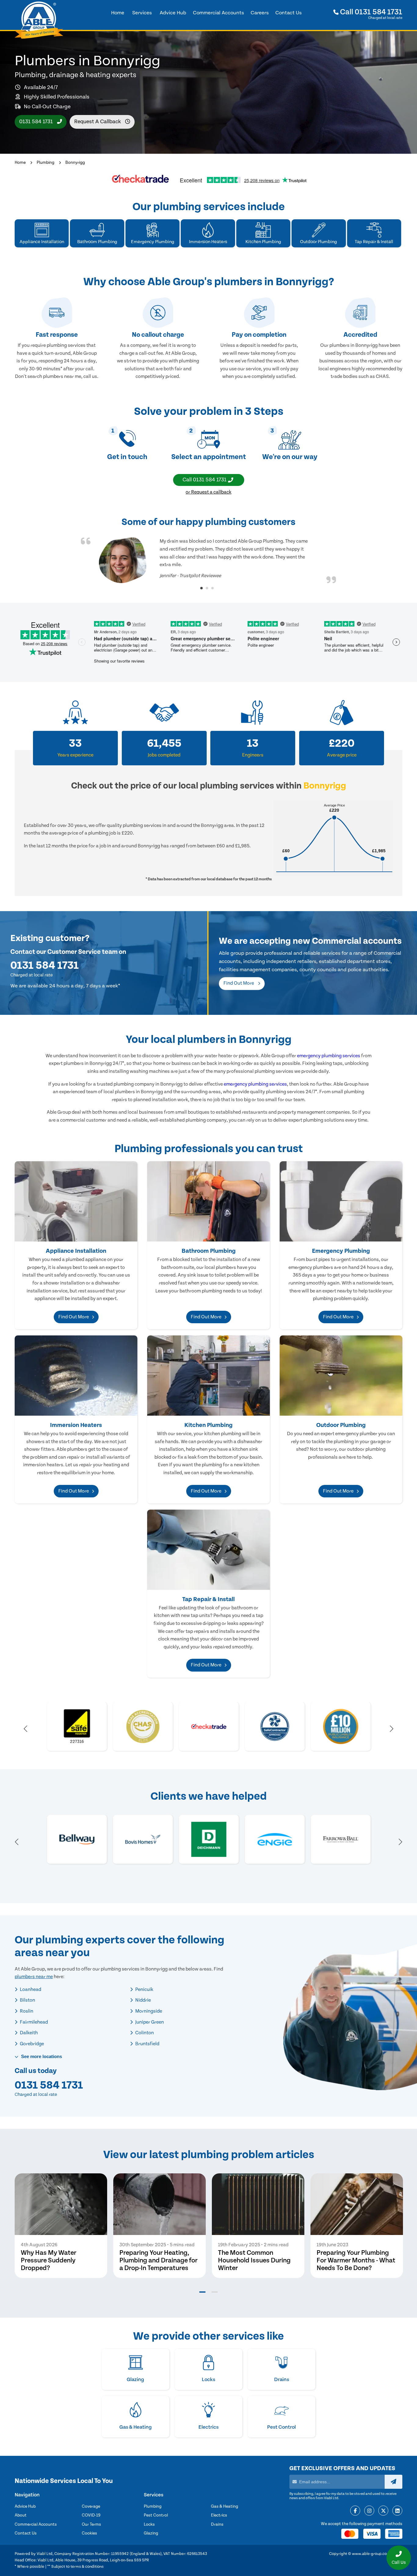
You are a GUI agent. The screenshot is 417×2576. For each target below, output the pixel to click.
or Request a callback (209, 492)
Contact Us (26, 2533)
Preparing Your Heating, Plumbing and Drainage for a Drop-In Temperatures (158, 2260)
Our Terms (91, 2524)
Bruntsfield (147, 2044)
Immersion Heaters (76, 1425)
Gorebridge (31, 2044)
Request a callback (98, 122)
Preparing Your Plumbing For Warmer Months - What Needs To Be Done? (356, 2260)
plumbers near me (34, 1977)
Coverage (91, 2506)
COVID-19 (91, 2515)
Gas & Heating (225, 2506)
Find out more (239, 983)
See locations (41, 2056)
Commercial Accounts (36, 2524)
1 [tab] (201, 588)
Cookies (89, 2533)
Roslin (26, 2011)
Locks (149, 2524)
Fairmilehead (33, 2022)
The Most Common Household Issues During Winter (254, 2260)
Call (370, 12)
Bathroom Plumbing (209, 1251)
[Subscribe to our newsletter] (393, 2482)
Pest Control (156, 2515)
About (21, 2515)
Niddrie (143, 2000)
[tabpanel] (209, 560)
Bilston (27, 2000)
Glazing (151, 2533)
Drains (217, 2524)
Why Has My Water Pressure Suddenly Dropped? (49, 2260)
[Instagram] (369, 2511)
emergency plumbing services (329, 1056)
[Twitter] (383, 2511)
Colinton (144, 2033)
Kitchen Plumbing (209, 1425)
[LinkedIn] (397, 2511)
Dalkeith (28, 2033)
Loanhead (30, 1989)
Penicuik (144, 1989)
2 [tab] (207, 588)
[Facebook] (355, 2511)
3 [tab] (212, 588)
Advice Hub (25, 2506)
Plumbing (45, 163)
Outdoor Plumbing (341, 1425)
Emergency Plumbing (341, 1251)
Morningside (148, 2011)
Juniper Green (149, 2022)
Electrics (219, 2515)
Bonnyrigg (75, 163)
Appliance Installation (76, 1251)
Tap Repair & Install (209, 1599)
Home (20, 163)
